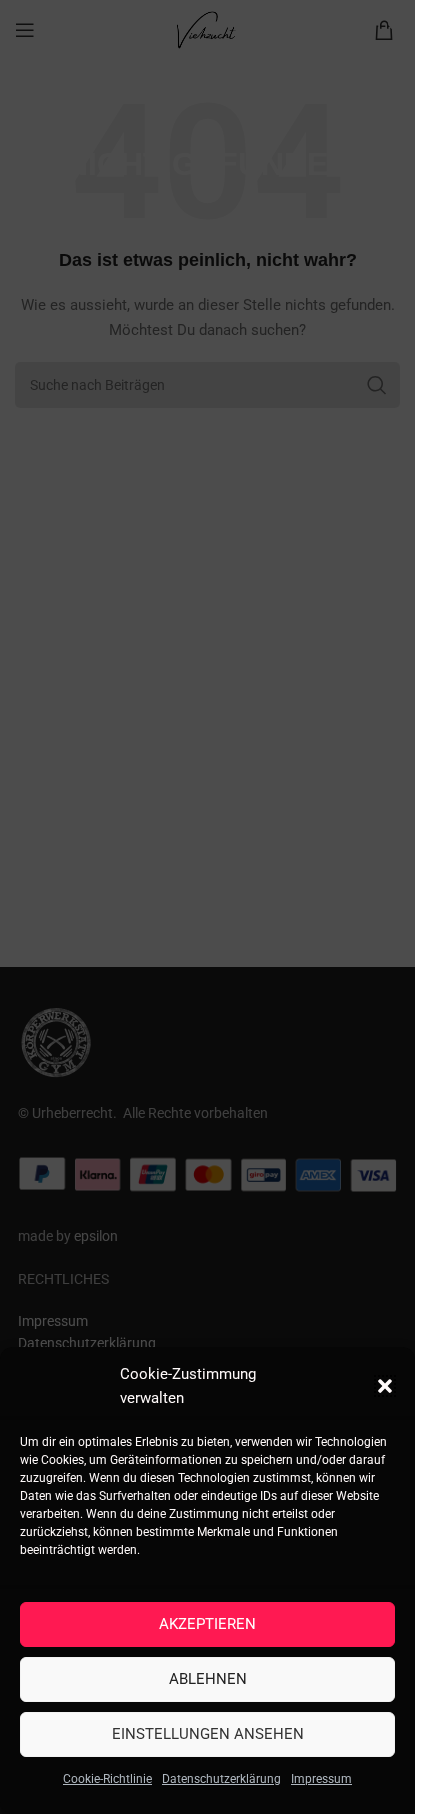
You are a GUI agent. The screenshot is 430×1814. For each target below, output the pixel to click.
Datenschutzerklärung (221, 1779)
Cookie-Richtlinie (107, 1779)
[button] (385, 1386)
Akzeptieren (207, 1624)
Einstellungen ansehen (208, 1734)
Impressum (321, 1779)
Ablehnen (208, 1679)
